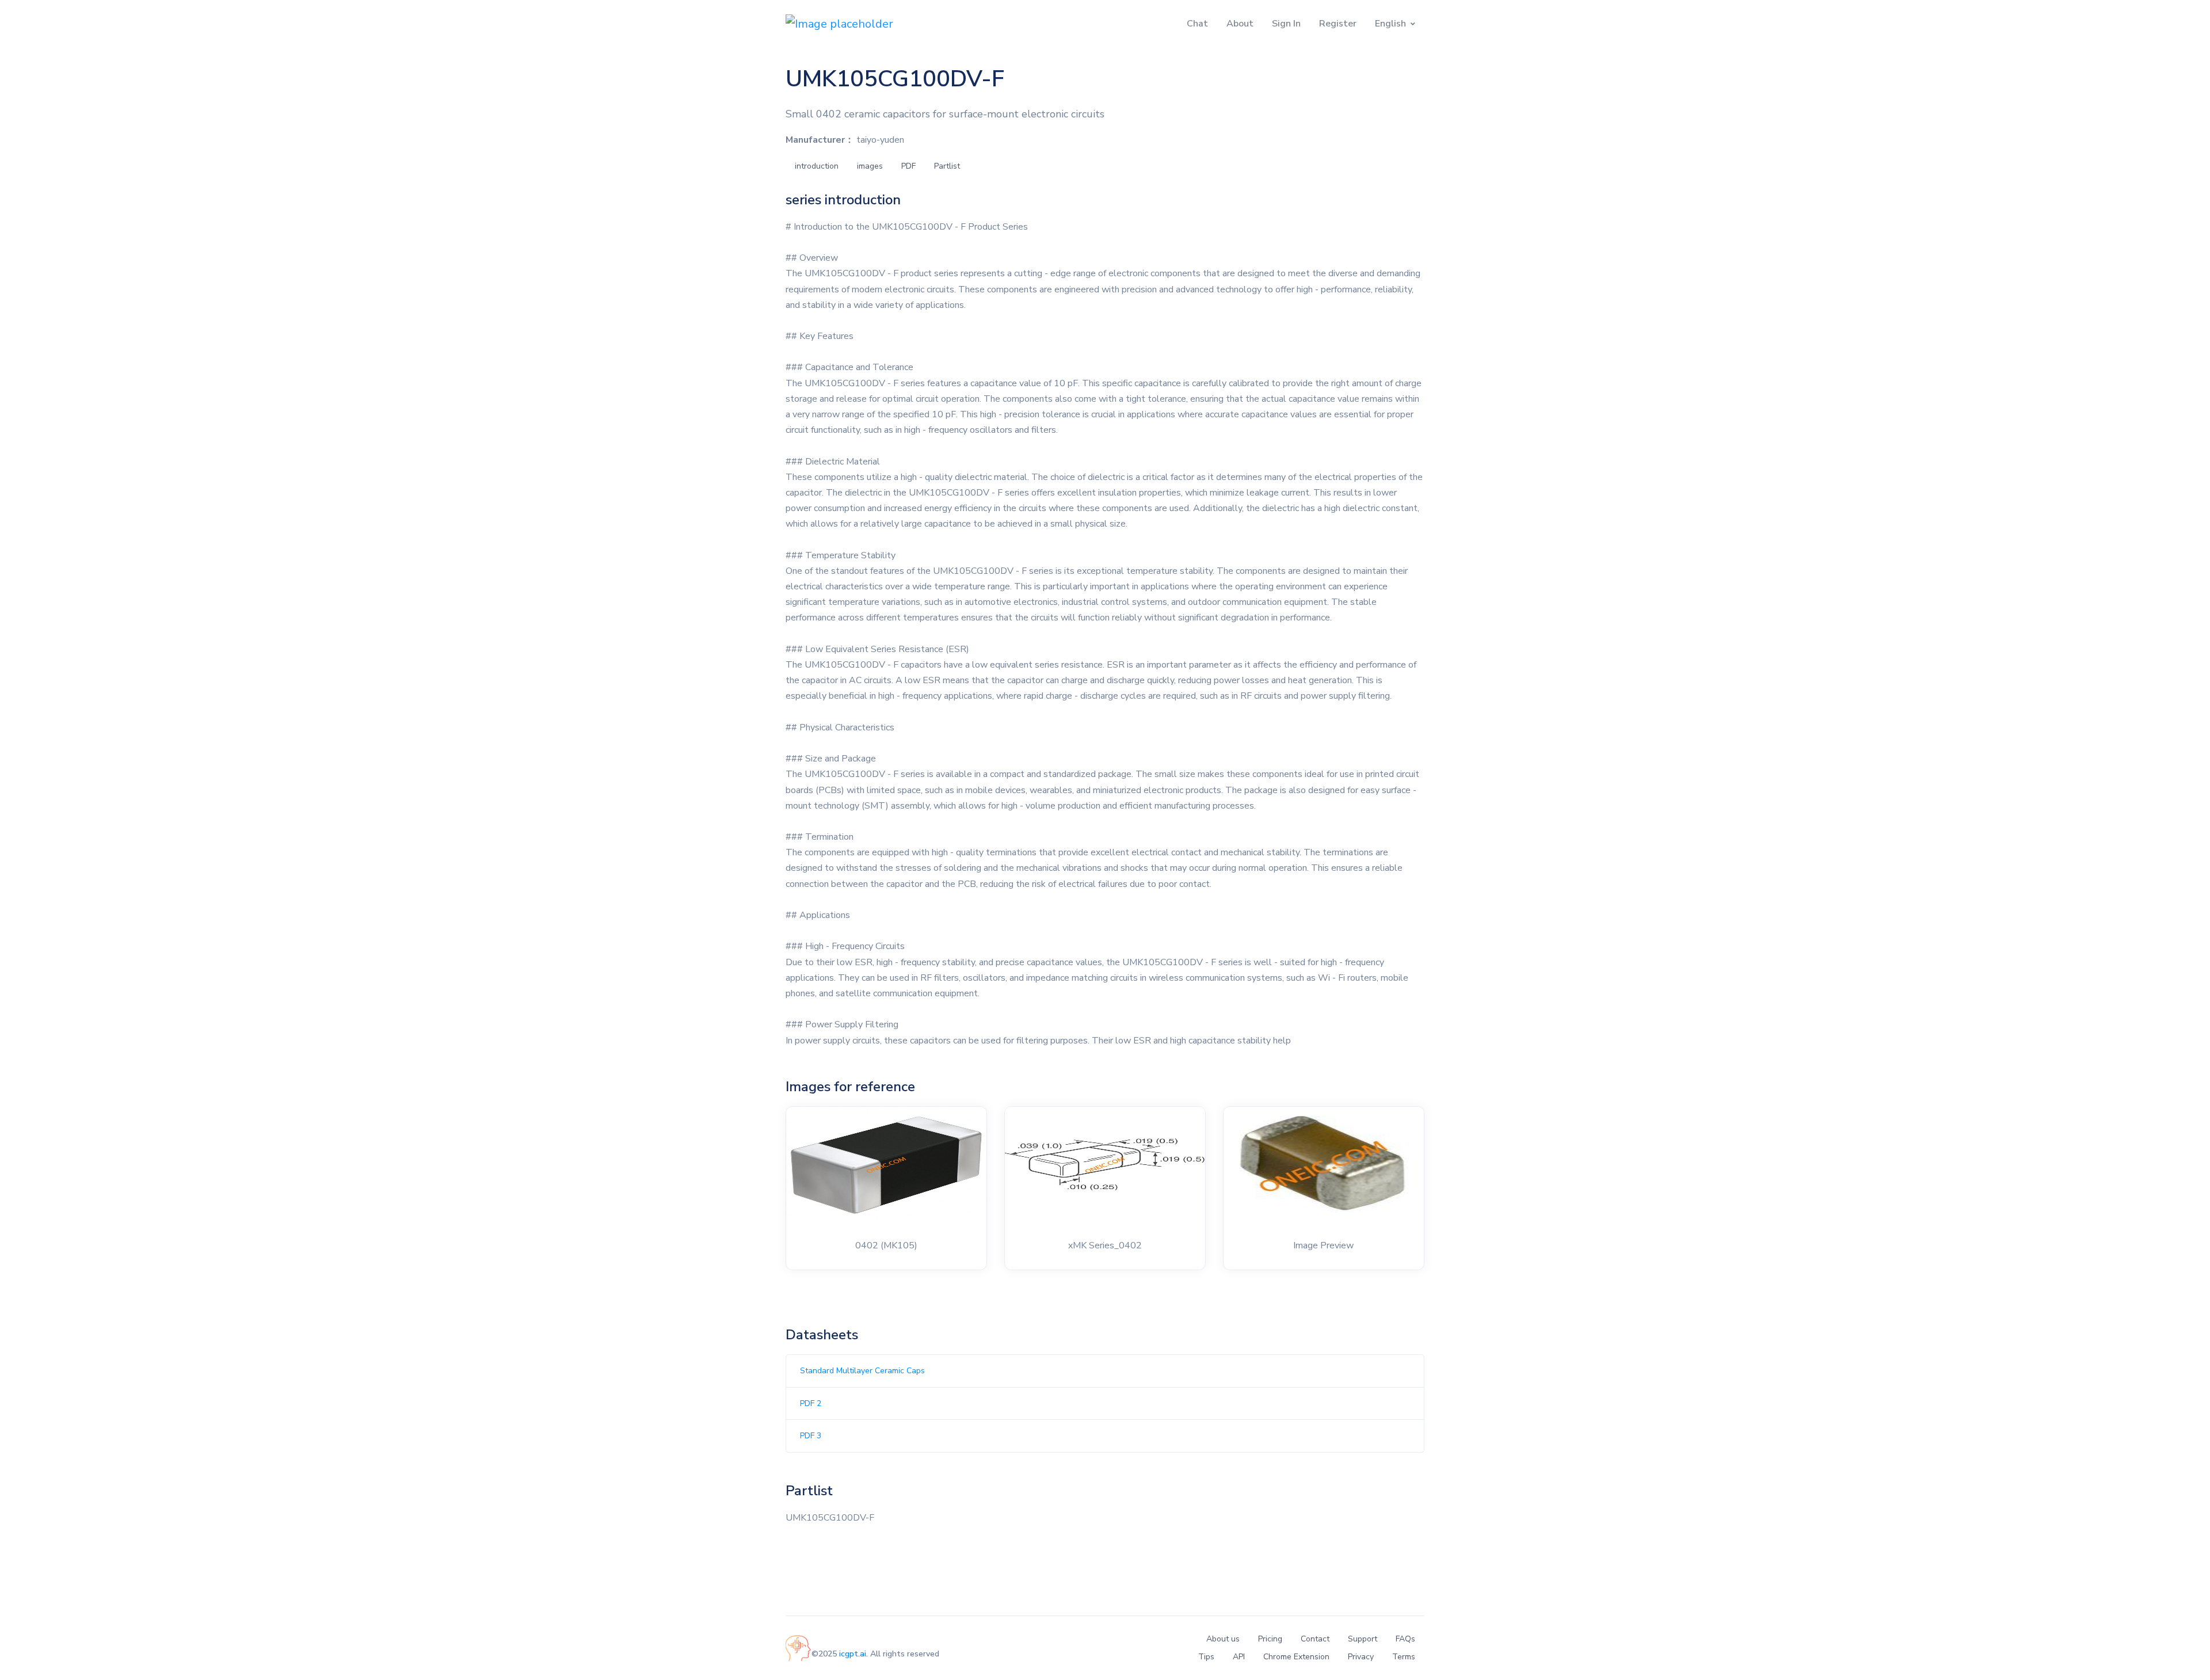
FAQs (1405, 1639)
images (870, 166)
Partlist (947, 166)
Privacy (1361, 1657)
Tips (1206, 1657)
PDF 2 (811, 1403)
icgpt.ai (853, 1654)
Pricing (1270, 1639)
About (1240, 24)
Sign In (1286, 24)
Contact (1315, 1639)
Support (1363, 1639)
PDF (908, 166)
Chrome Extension (1296, 1657)
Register (1338, 24)
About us (1223, 1639)
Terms (1404, 1657)
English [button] (1390, 24)
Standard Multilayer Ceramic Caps (862, 1371)
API (1239, 1657)
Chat (1197, 24)
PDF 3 (811, 1436)
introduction (817, 166)
